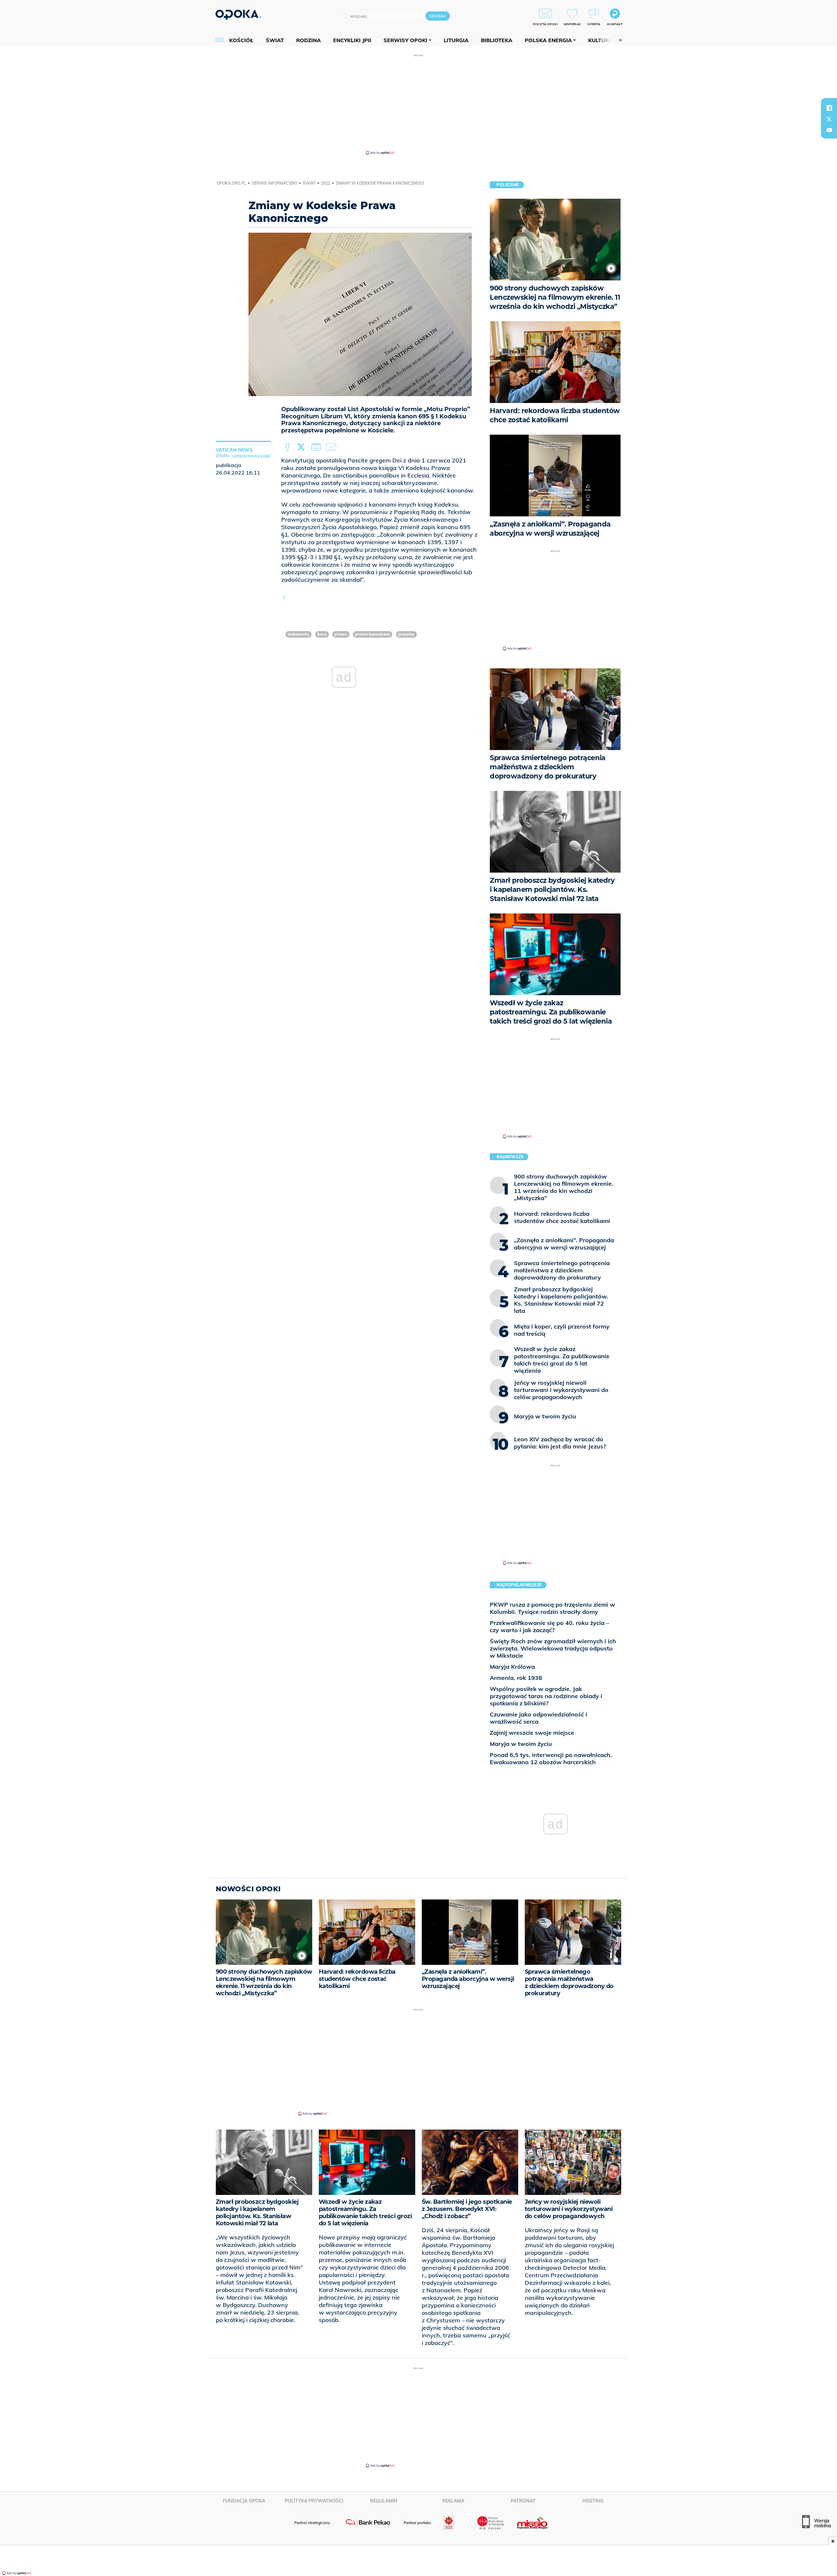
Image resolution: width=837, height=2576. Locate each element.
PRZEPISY (406, 634)
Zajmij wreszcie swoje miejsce (532, 1733)
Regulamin (384, 2501)
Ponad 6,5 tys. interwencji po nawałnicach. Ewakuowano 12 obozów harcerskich (551, 1758)
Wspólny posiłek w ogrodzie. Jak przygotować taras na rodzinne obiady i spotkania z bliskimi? (546, 1696)
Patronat (523, 2501)
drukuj (317, 447)
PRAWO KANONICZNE (373, 634)
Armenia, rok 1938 (516, 1678)
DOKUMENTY (299, 634)
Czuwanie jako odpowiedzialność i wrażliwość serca (538, 1718)
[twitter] (829, 119)
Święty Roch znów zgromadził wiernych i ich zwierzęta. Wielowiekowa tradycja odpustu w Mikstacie (553, 1648)
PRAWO (341, 634)
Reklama (453, 2501)
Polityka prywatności (314, 2501)
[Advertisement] (418, 104)
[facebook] (829, 108)
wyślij (332, 447)
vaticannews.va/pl (251, 456)
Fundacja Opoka (244, 2501)
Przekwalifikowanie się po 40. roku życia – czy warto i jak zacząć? (549, 1626)
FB (288, 447)
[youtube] (829, 130)
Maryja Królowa (512, 1667)
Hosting (593, 2501)
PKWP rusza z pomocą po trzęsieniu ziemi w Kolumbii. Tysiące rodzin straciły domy (552, 1608)
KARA (322, 634)
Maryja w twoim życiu (521, 1744)
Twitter (302, 447)
